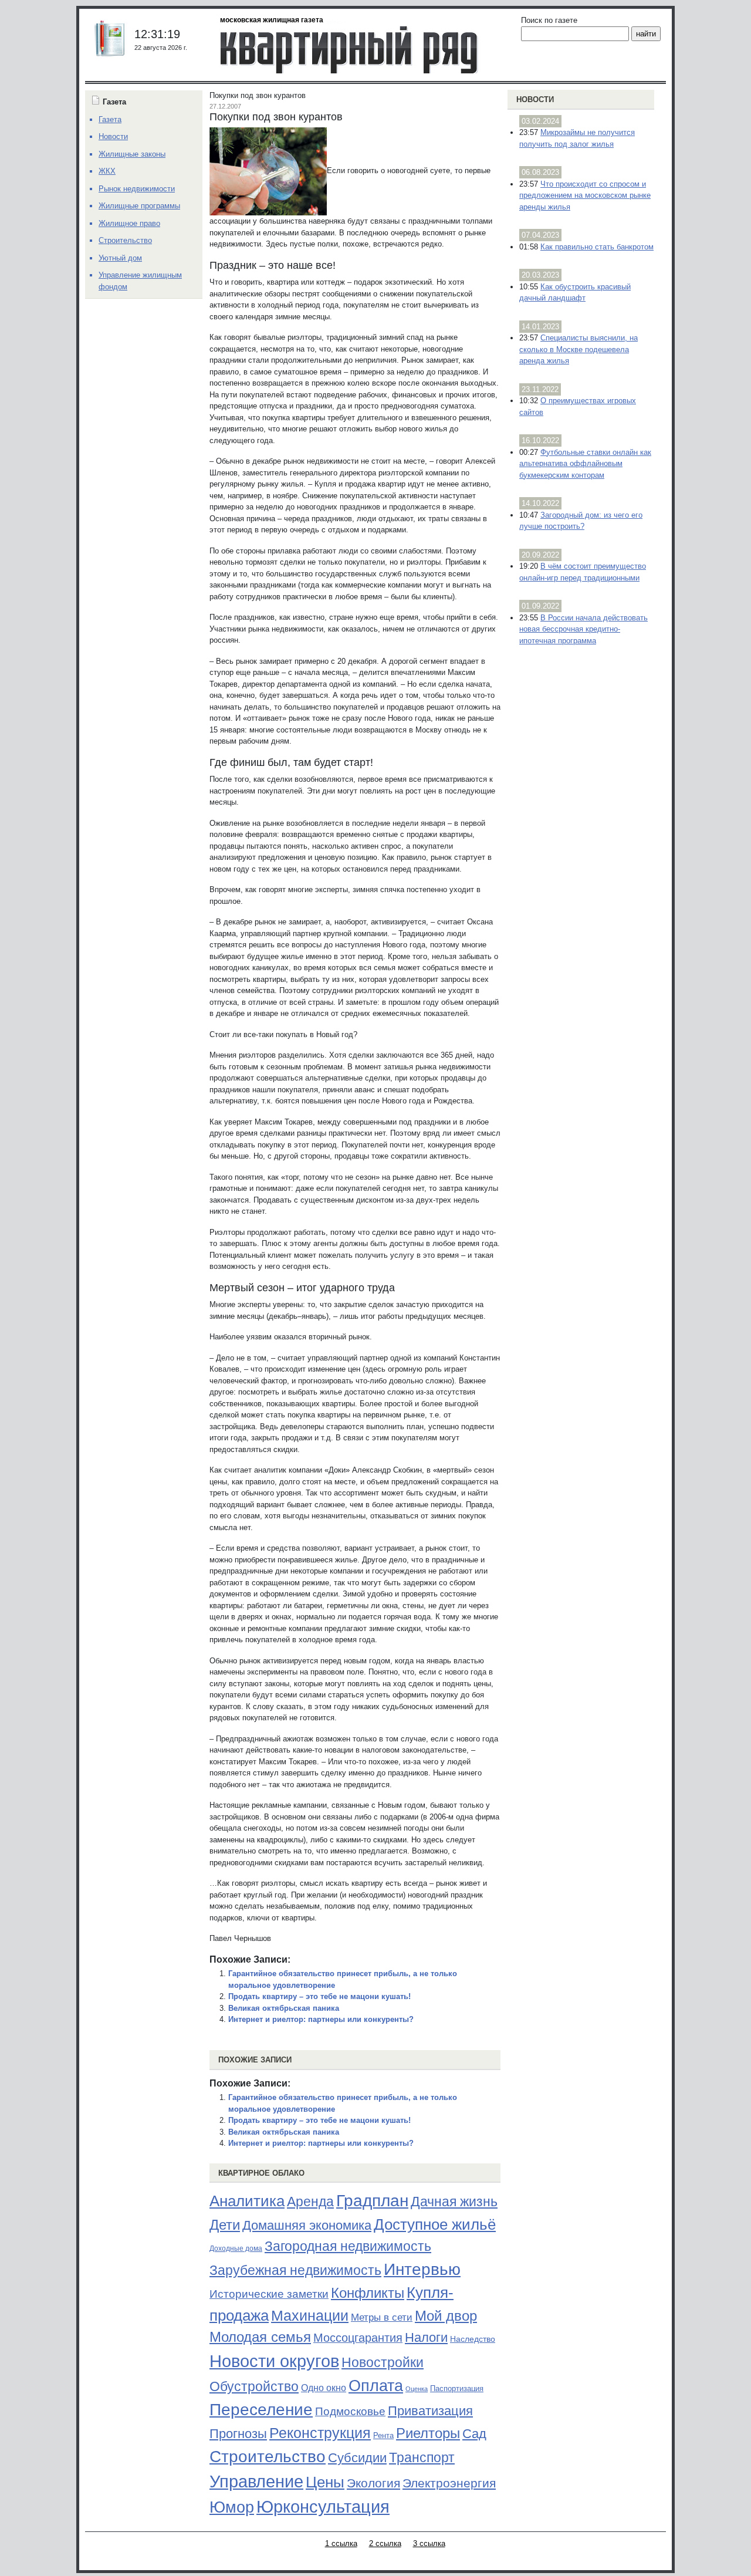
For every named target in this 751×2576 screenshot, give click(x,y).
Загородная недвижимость (348, 2246)
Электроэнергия (449, 2483)
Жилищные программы (139, 206)
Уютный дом (120, 258)
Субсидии (357, 2458)
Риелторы (428, 2433)
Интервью (422, 2269)
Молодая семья (260, 2337)
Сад (474, 2434)
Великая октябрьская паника (284, 2008)
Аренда (310, 2202)
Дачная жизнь (454, 2202)
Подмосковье (350, 2411)
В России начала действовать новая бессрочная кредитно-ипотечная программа (583, 629)
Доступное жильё (435, 2224)
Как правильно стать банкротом (597, 247)
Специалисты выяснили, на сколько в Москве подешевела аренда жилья (579, 349)
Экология (373, 2483)
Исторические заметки (269, 2294)
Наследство (473, 2339)
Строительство (268, 2456)
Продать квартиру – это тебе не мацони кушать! (319, 1996)
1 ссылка (341, 2543)
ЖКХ (107, 171)
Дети (225, 2225)
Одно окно (324, 2388)
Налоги (426, 2337)
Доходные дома (236, 2248)
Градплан (372, 2201)
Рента (383, 2435)
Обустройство (254, 2386)
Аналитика (247, 2201)
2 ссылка (385, 2543)
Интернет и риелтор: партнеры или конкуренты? (321, 2019)
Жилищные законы (132, 154)
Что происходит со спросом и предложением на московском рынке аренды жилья (585, 195)
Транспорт (422, 2457)
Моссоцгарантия (358, 2338)
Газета (110, 119)
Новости (535, 99)
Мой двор (446, 2316)
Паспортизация (457, 2388)
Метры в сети (382, 2317)
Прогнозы (238, 2434)
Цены (325, 2482)
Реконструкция (320, 2433)
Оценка (417, 2389)
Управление (256, 2482)
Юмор (232, 2507)
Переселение (261, 2410)
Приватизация (430, 2411)
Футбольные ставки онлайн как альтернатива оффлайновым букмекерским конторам (585, 464)
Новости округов (274, 2361)
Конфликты (368, 2293)
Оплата (376, 2386)
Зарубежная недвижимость (295, 2270)
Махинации (310, 2316)
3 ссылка (429, 2543)
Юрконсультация (323, 2507)
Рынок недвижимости (137, 189)
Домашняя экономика (307, 2225)
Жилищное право (129, 223)
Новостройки (383, 2362)
